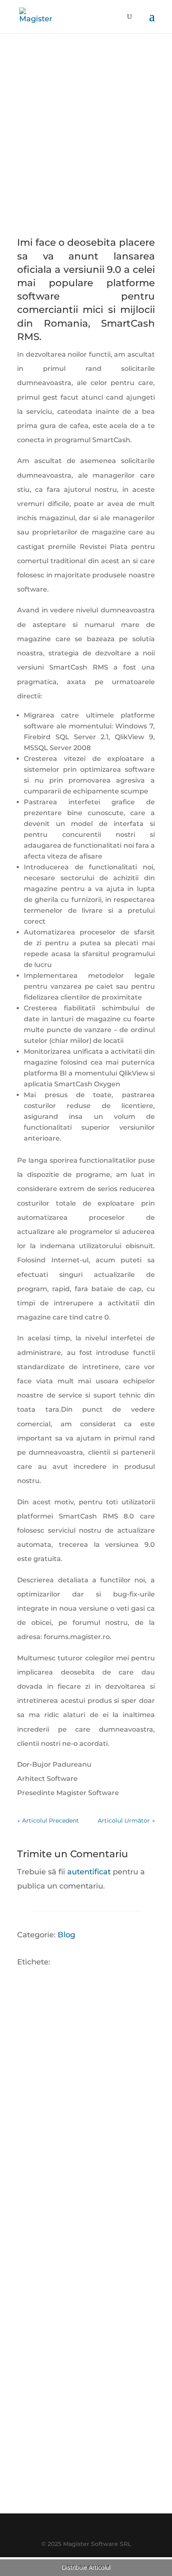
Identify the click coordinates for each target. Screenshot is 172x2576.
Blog (66, 1935)
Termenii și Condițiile (98, 2489)
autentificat (89, 1872)
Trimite (124, 2443)
